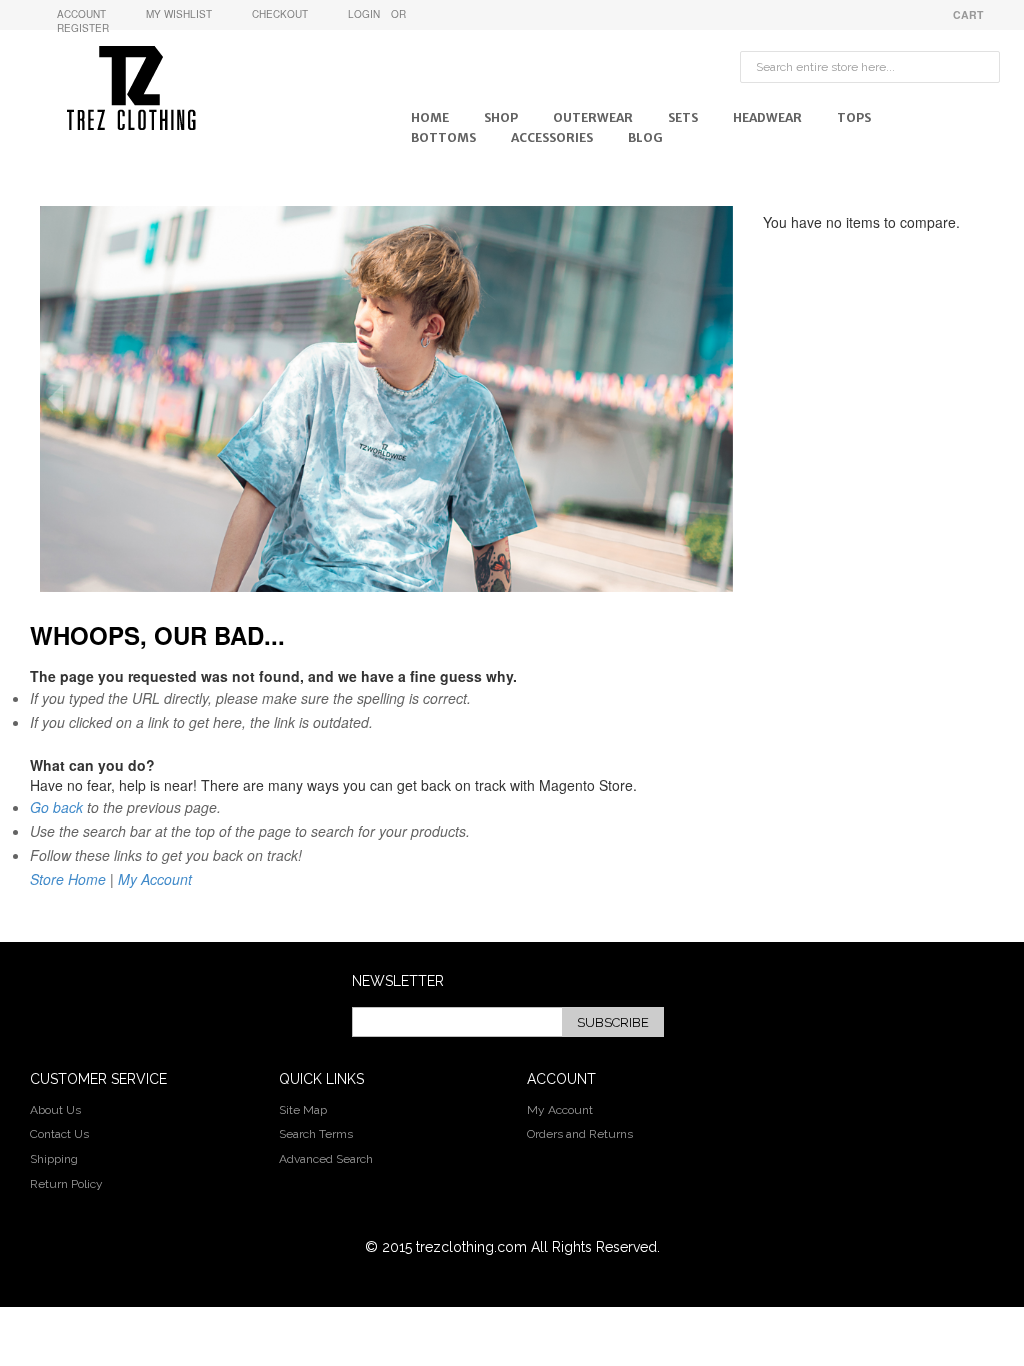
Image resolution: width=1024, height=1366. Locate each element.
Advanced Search (326, 1159)
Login (364, 14)
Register (83, 28)
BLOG (645, 137)
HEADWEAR (767, 117)
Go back (56, 807)
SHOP (501, 117)
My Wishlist (179, 14)
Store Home (68, 879)
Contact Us (59, 1134)
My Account (155, 879)
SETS (683, 117)
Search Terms (316, 1134)
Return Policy (66, 1184)
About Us (55, 1110)
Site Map (303, 1110)
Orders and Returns (580, 1134)
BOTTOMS (443, 137)
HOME (430, 117)
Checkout (280, 14)
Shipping (54, 1159)
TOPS (854, 117)
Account (81, 14)
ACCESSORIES (552, 137)
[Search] (980, 56)
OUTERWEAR (593, 117)
